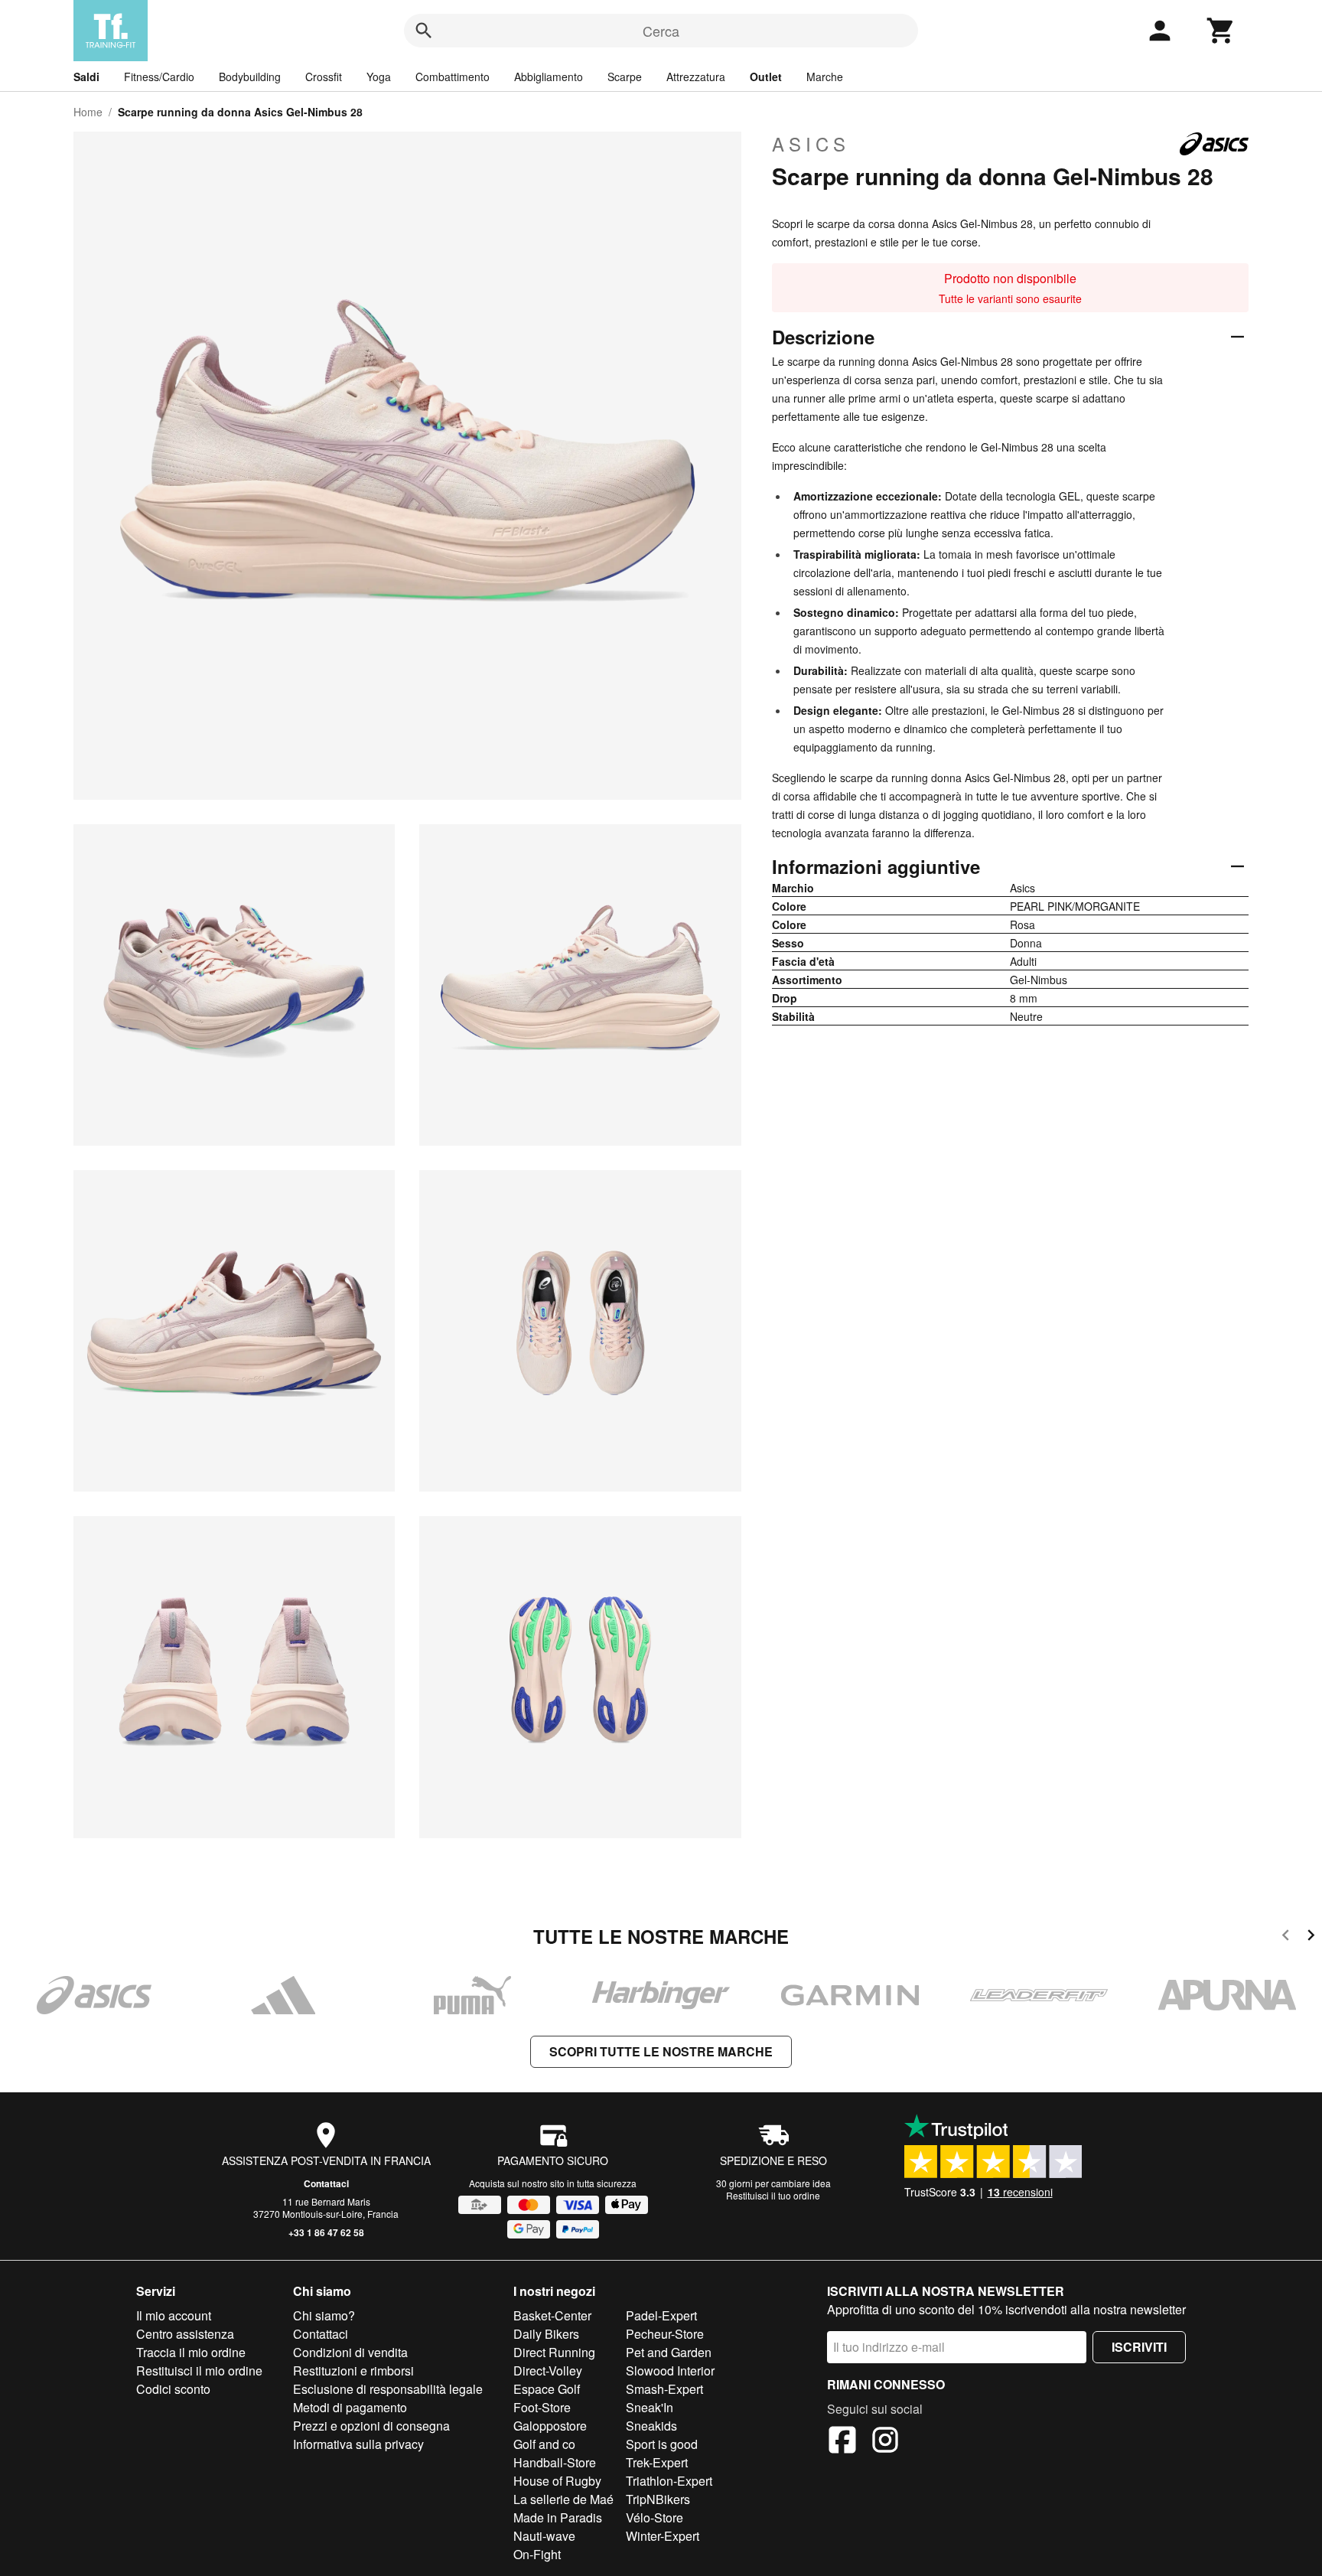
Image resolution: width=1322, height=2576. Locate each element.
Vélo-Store (654, 2517)
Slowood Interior (670, 2371)
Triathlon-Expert (669, 2481)
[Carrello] (1221, 31)
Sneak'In (650, 2407)
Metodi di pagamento (350, 2407)
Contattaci (326, 2183)
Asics (811, 144)
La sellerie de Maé (563, 2499)
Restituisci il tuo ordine (773, 2195)
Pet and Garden (669, 2352)
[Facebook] (842, 2442)
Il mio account (174, 2315)
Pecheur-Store (665, 2334)
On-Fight (537, 2554)
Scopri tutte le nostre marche (661, 2051)
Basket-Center (552, 2315)
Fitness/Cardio (159, 77)
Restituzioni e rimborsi (353, 2371)
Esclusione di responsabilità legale (388, 2389)
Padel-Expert (661, 2315)
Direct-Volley (548, 2371)
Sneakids (651, 2426)
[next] (1311, 1937)
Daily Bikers (546, 2334)
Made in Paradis (558, 2517)
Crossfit (324, 77)
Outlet (766, 77)
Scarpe (625, 77)
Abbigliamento (549, 77)
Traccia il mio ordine (191, 2352)
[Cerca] (424, 31)
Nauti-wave (544, 2536)
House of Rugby (557, 2481)
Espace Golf (547, 2389)
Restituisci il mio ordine (199, 2371)
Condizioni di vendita (350, 2352)
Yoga (379, 77)
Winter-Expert (663, 2536)
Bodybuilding (250, 77)
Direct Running (554, 2352)
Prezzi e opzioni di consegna (371, 2426)
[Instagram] (885, 2442)
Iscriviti (1139, 2347)
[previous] (1286, 1937)
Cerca (661, 31)
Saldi (86, 77)
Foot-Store (542, 2407)
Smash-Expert (664, 2389)
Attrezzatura (696, 77)
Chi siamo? (324, 2315)
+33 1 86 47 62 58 (326, 2232)
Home (88, 112)
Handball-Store (555, 2462)
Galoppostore (550, 2426)
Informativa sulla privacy (358, 2444)
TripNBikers (658, 2499)
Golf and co (544, 2444)
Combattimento (453, 77)
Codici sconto (173, 2389)
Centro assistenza (185, 2334)
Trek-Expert (657, 2462)
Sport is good (662, 2444)
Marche (825, 77)
